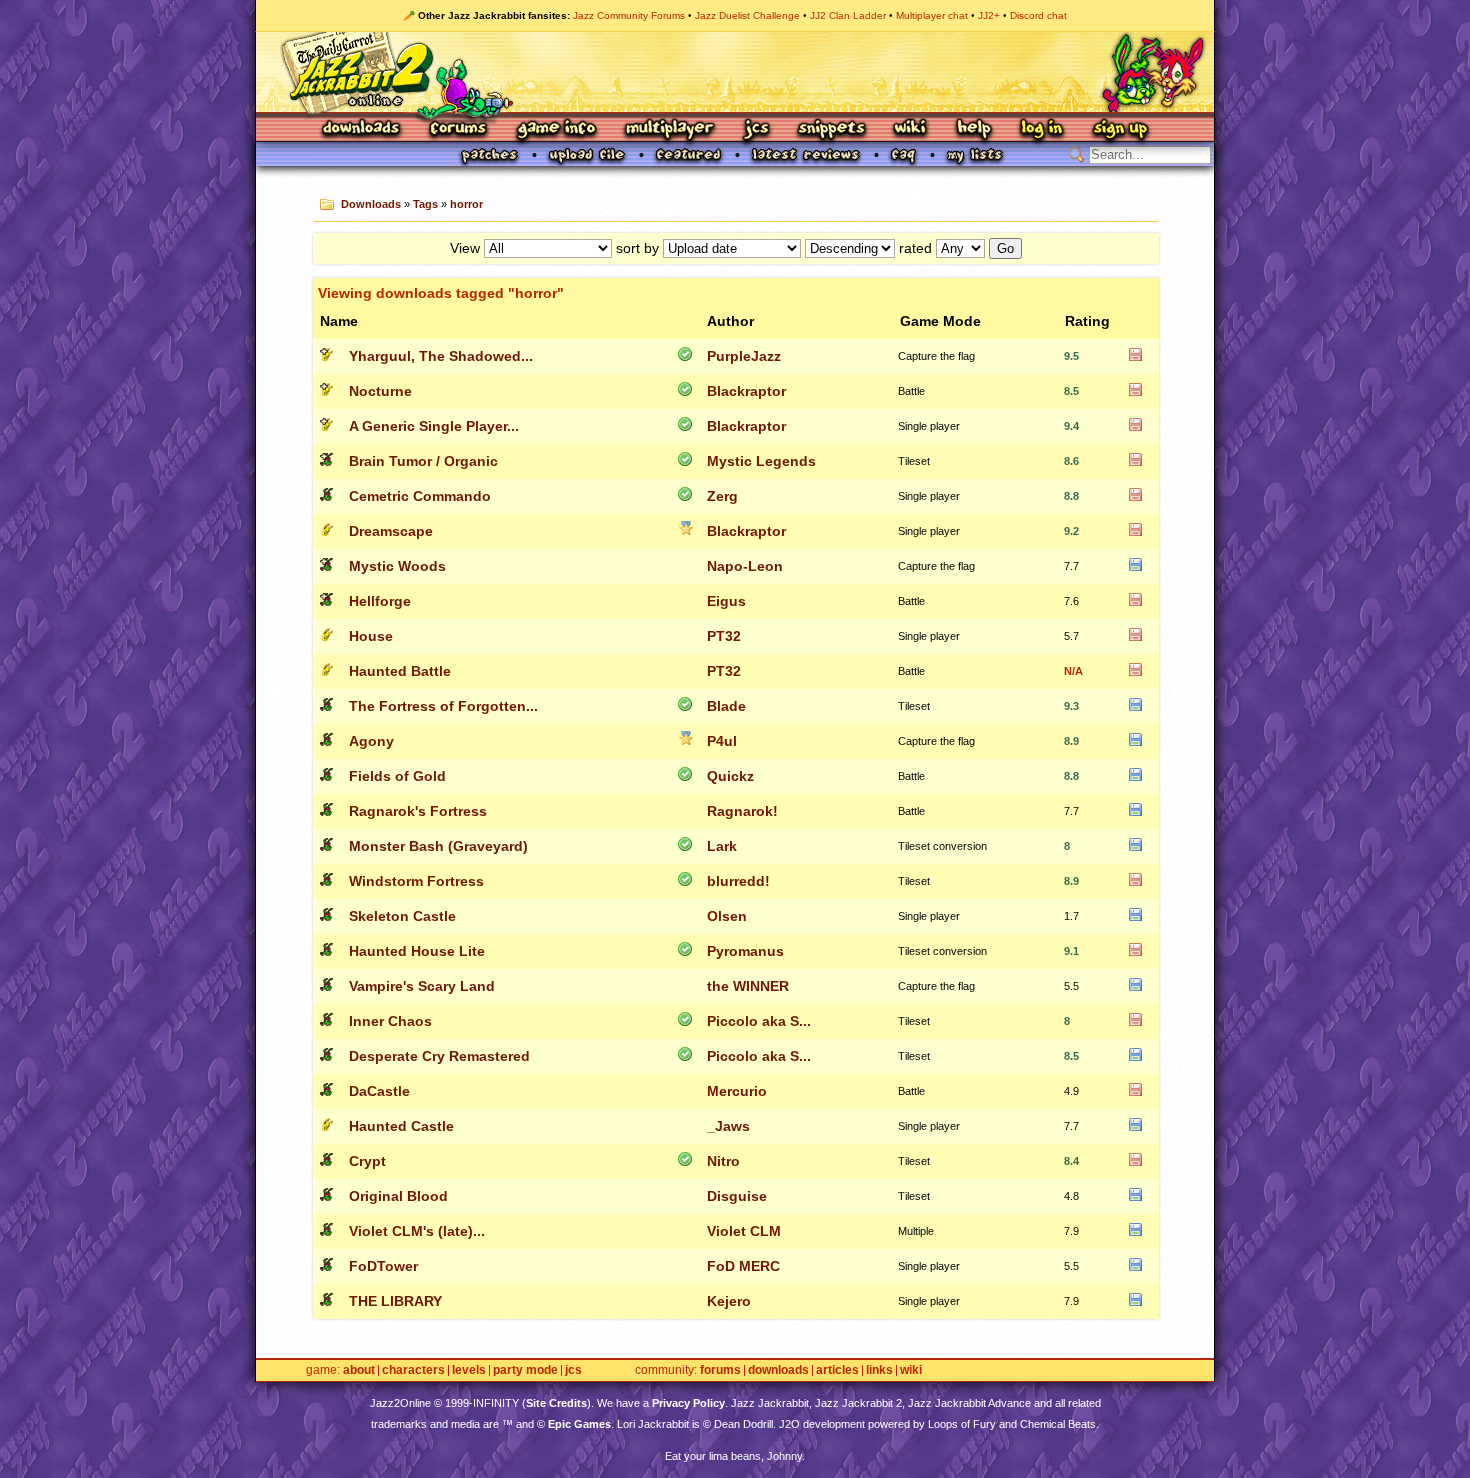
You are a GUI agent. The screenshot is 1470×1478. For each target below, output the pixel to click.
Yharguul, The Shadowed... (441, 356)
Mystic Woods (397, 566)
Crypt (367, 1161)
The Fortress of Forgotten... (443, 706)
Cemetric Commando (420, 496)
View (465, 248)
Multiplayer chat (932, 15)
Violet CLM (744, 1231)
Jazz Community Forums (629, 15)
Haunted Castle (401, 1126)
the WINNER (748, 986)
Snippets (832, 129)
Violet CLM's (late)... (417, 1231)
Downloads (362, 129)
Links (879, 1370)
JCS (756, 129)
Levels (469, 1370)
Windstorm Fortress (416, 881)
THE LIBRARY (395, 1301)
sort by (637, 248)
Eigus (726, 601)
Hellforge (380, 601)
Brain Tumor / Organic (423, 461)
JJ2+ (989, 15)
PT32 (724, 636)
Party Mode (525, 1370)
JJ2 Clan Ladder (848, 15)
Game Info (556, 129)
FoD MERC (743, 1266)
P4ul (722, 741)
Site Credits (556, 1403)
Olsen (727, 916)
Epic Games (579, 1424)
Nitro (723, 1161)
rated (915, 248)
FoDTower (383, 1266)
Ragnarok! (742, 811)
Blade (726, 706)
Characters (413, 1370)
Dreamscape (391, 531)
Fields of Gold (397, 776)
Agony (371, 741)
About (359, 1370)
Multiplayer (669, 129)
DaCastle (379, 1091)
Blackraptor (746, 391)
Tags (425, 204)
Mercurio (737, 1091)
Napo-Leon (745, 566)
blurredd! (738, 881)
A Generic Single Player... (434, 426)
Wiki (911, 129)
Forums (459, 129)
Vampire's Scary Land (422, 986)
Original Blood (398, 1196)
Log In (1042, 129)
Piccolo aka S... (759, 1021)
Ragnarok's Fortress (418, 811)
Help (974, 129)
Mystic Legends (761, 461)
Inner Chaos (390, 1021)
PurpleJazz (744, 356)
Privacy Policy (688, 1403)
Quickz (730, 776)
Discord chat (1038, 15)
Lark (722, 846)
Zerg (722, 496)
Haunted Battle (400, 671)
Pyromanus (745, 951)
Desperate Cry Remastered (439, 1056)
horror (466, 204)
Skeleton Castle (402, 916)
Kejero (729, 1301)
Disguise (737, 1196)
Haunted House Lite (417, 951)
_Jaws (728, 1126)
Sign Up (1120, 129)
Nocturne (380, 391)
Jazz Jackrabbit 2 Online (734, 72)
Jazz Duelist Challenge (747, 15)
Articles (837, 1370)
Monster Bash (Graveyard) (438, 846)
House (371, 636)
